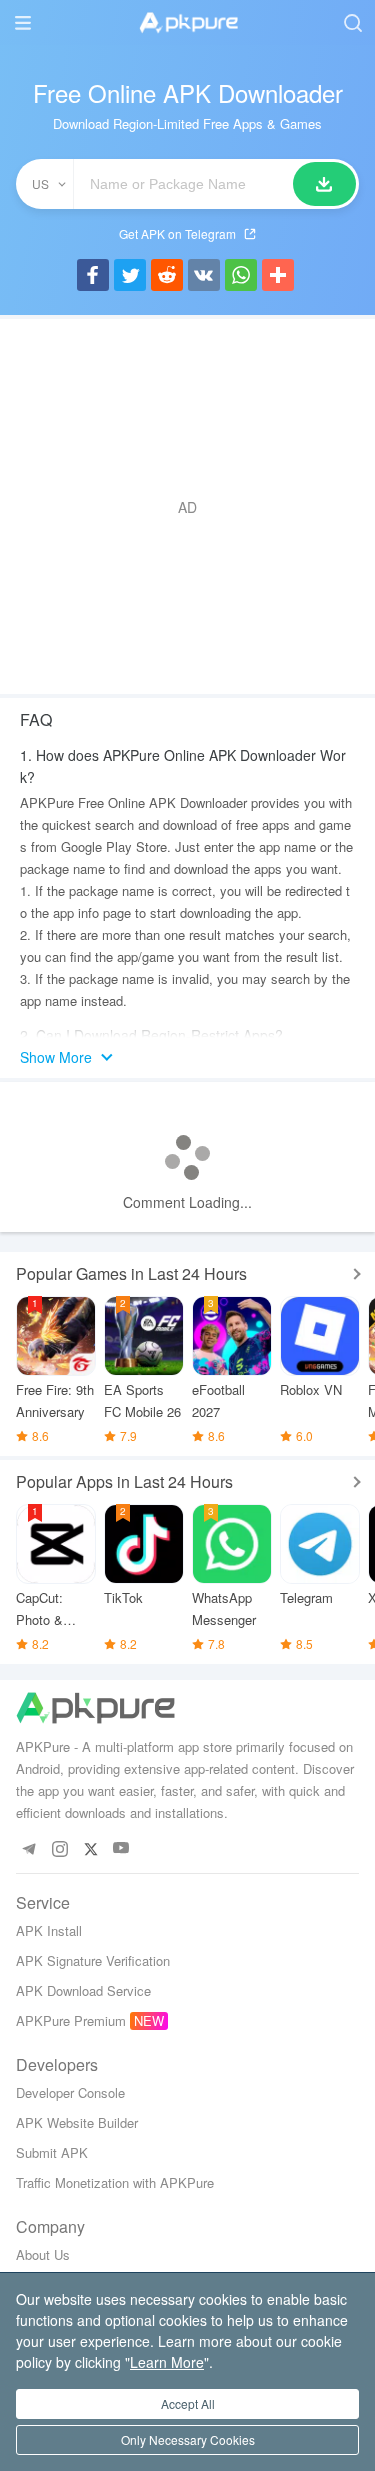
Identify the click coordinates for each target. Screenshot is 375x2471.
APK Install (49, 1930)
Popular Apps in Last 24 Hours (124, 1481)
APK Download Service (83, 1990)
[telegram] (28, 1848)
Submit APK (52, 2152)
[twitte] (90, 1848)
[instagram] (59, 1848)
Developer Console (70, 2092)
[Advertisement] (187, 506)
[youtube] (121, 1848)
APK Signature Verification (93, 1960)
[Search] (324, 184)
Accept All (188, 2403)
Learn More (167, 2362)
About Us (43, 2254)
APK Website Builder (77, 2122)
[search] (352, 22)
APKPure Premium (71, 2020)
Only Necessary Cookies (188, 2439)
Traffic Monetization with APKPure (115, 2182)
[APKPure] (188, 23)
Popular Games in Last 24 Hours (131, 1273)
